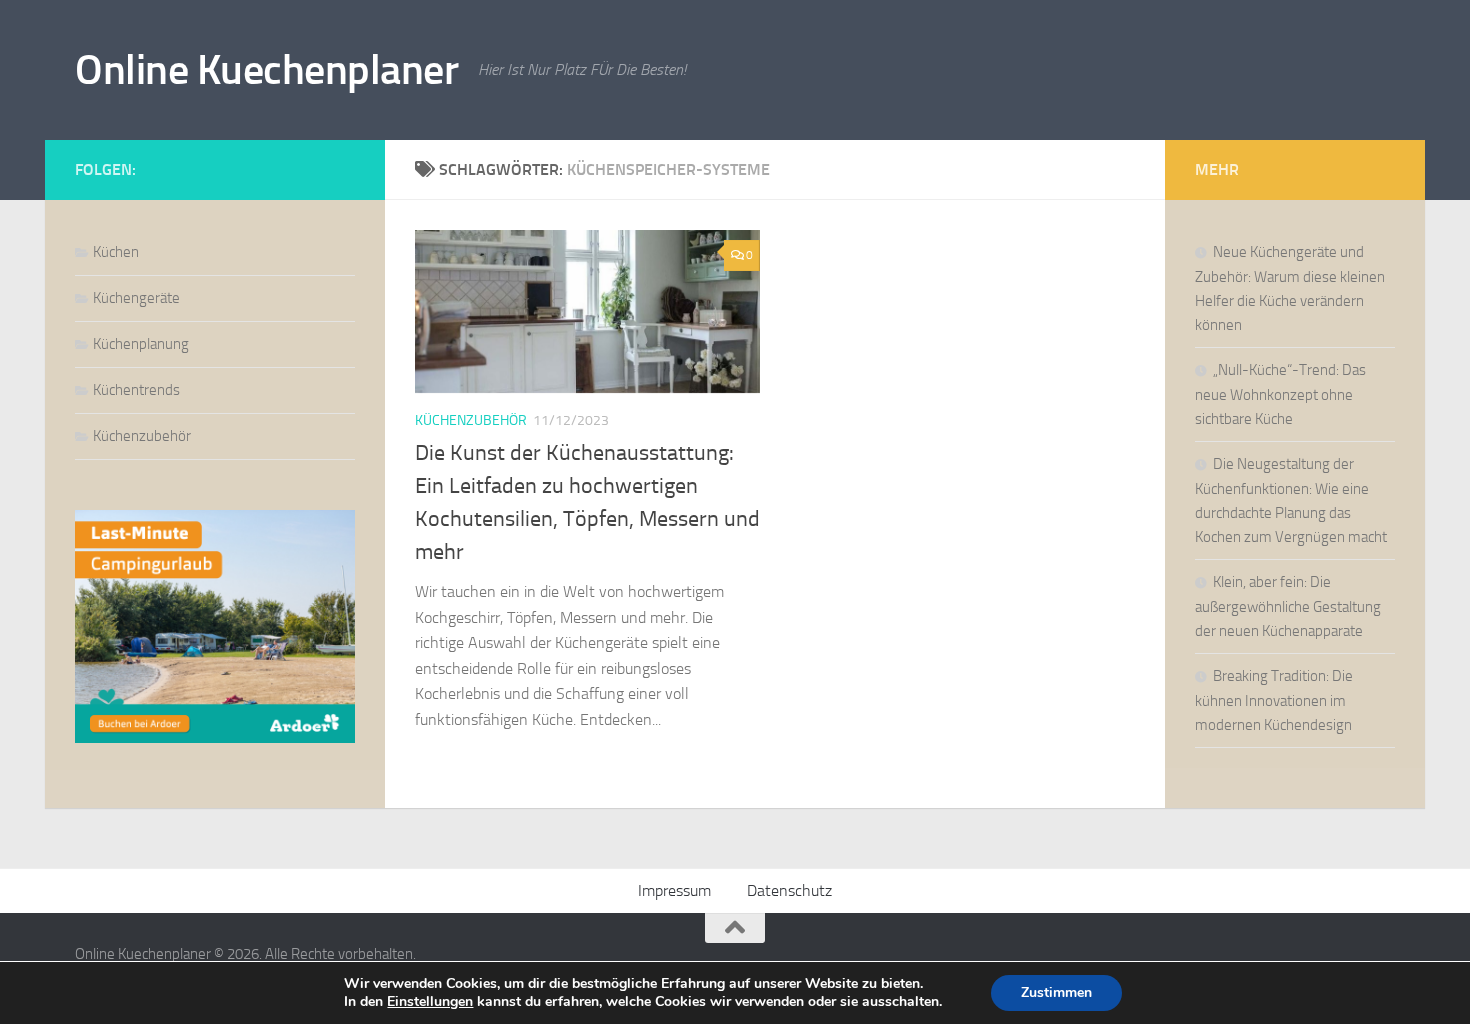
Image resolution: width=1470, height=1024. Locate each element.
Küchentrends (136, 390)
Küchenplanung (141, 344)
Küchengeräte (136, 298)
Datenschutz (789, 890)
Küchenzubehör (471, 420)
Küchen (116, 252)
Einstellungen (430, 1002)
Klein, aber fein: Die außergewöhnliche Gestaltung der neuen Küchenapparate (1288, 606)
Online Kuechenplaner (266, 70)
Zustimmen (1056, 992)
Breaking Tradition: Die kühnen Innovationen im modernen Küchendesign (1274, 700)
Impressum (674, 890)
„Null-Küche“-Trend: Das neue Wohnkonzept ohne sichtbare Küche (1280, 394)
